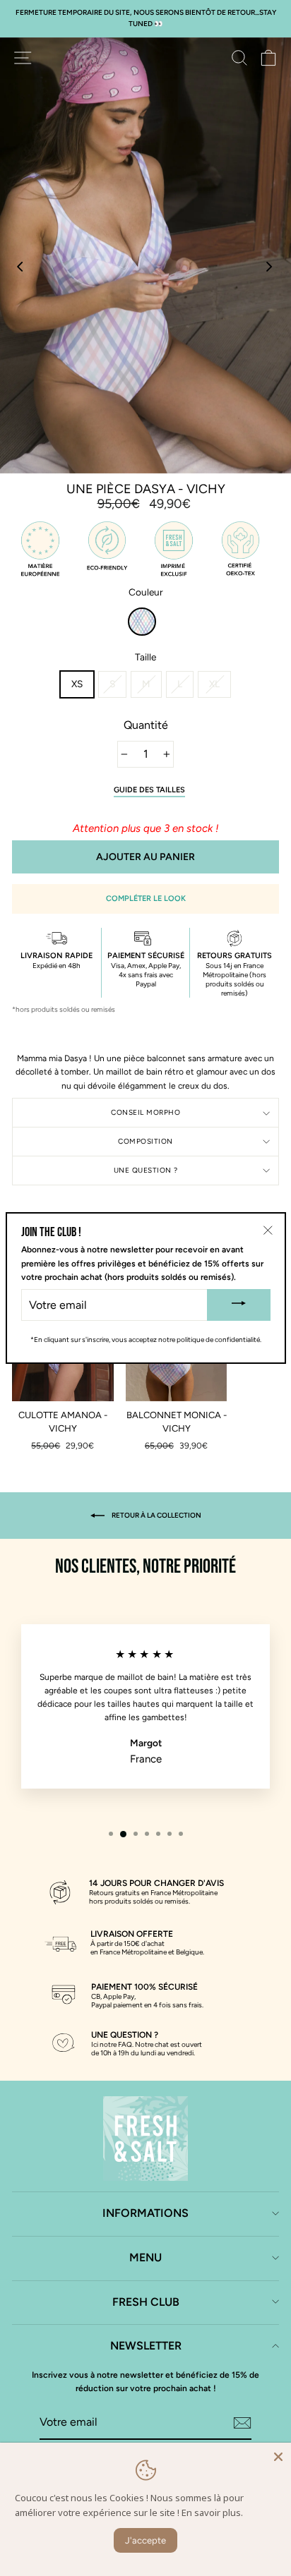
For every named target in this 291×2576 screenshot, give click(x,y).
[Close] (278, 2455)
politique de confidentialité (218, 1340)
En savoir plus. (212, 2512)
